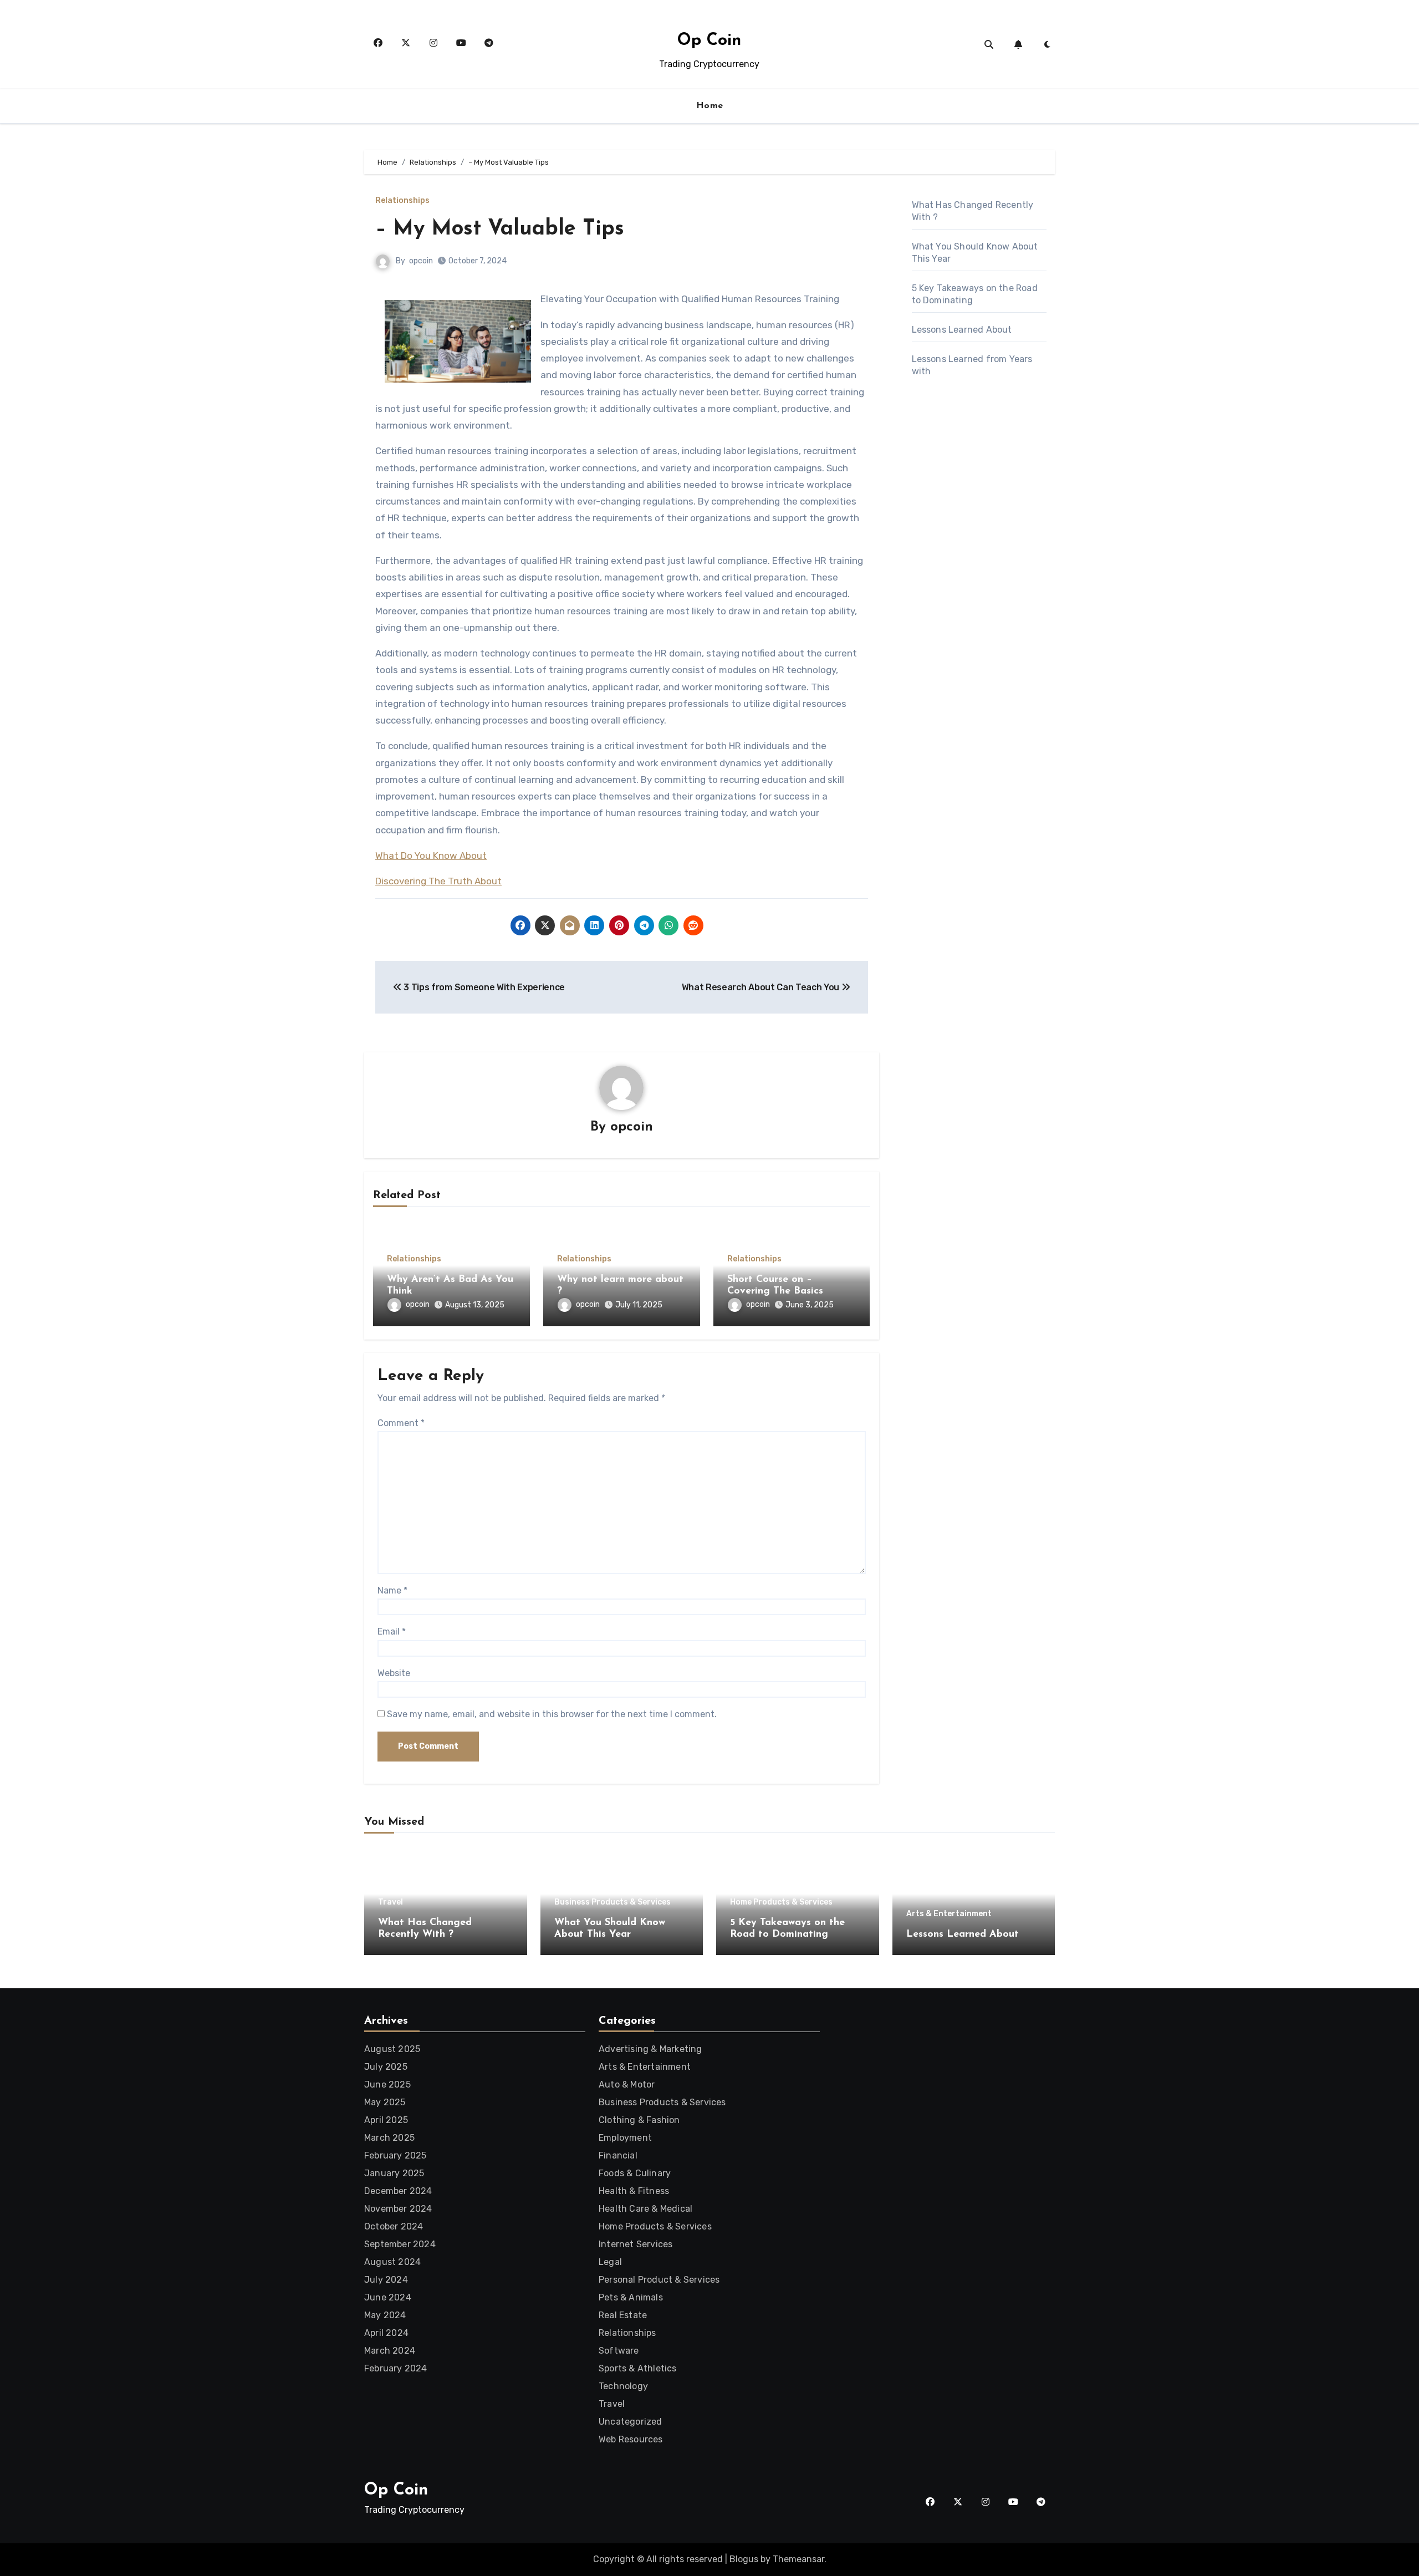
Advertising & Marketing (650, 2049)
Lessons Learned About (962, 330)
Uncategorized (631, 2422)
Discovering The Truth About (438, 881)
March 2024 (390, 2351)
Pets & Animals (631, 2297)
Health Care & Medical (645, 2209)
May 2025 (385, 2102)
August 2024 (392, 2262)
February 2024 (396, 2368)
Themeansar (798, 2559)
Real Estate (623, 2315)
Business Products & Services (612, 1902)
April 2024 (386, 2333)
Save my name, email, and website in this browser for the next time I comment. (552, 1714)
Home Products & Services (781, 1902)
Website (394, 1673)
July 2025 (386, 2067)
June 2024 (388, 2297)
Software (619, 2351)
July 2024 (386, 2280)
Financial (618, 2155)
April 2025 (386, 2120)
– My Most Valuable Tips (500, 229)
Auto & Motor (627, 2084)
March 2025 (389, 2138)
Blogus (744, 2559)
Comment (401, 1423)
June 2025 (387, 2084)
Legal (610, 2262)
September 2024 (400, 2244)
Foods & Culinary (635, 2173)
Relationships (402, 201)
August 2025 (392, 2049)
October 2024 (394, 2226)
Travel (391, 1902)
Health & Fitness (634, 2191)
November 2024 (398, 2209)
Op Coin (709, 41)
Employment (625, 2138)
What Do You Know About (431, 856)
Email (392, 1631)
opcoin (421, 261)
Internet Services (636, 2244)
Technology (623, 2386)
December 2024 (398, 2191)
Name (392, 1590)
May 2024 (385, 2315)
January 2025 (394, 2173)
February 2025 (395, 2155)
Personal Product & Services (659, 2280)
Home (710, 106)
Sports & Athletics (638, 2368)
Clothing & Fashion (639, 2120)
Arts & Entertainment (949, 1914)
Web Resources (631, 2439)
